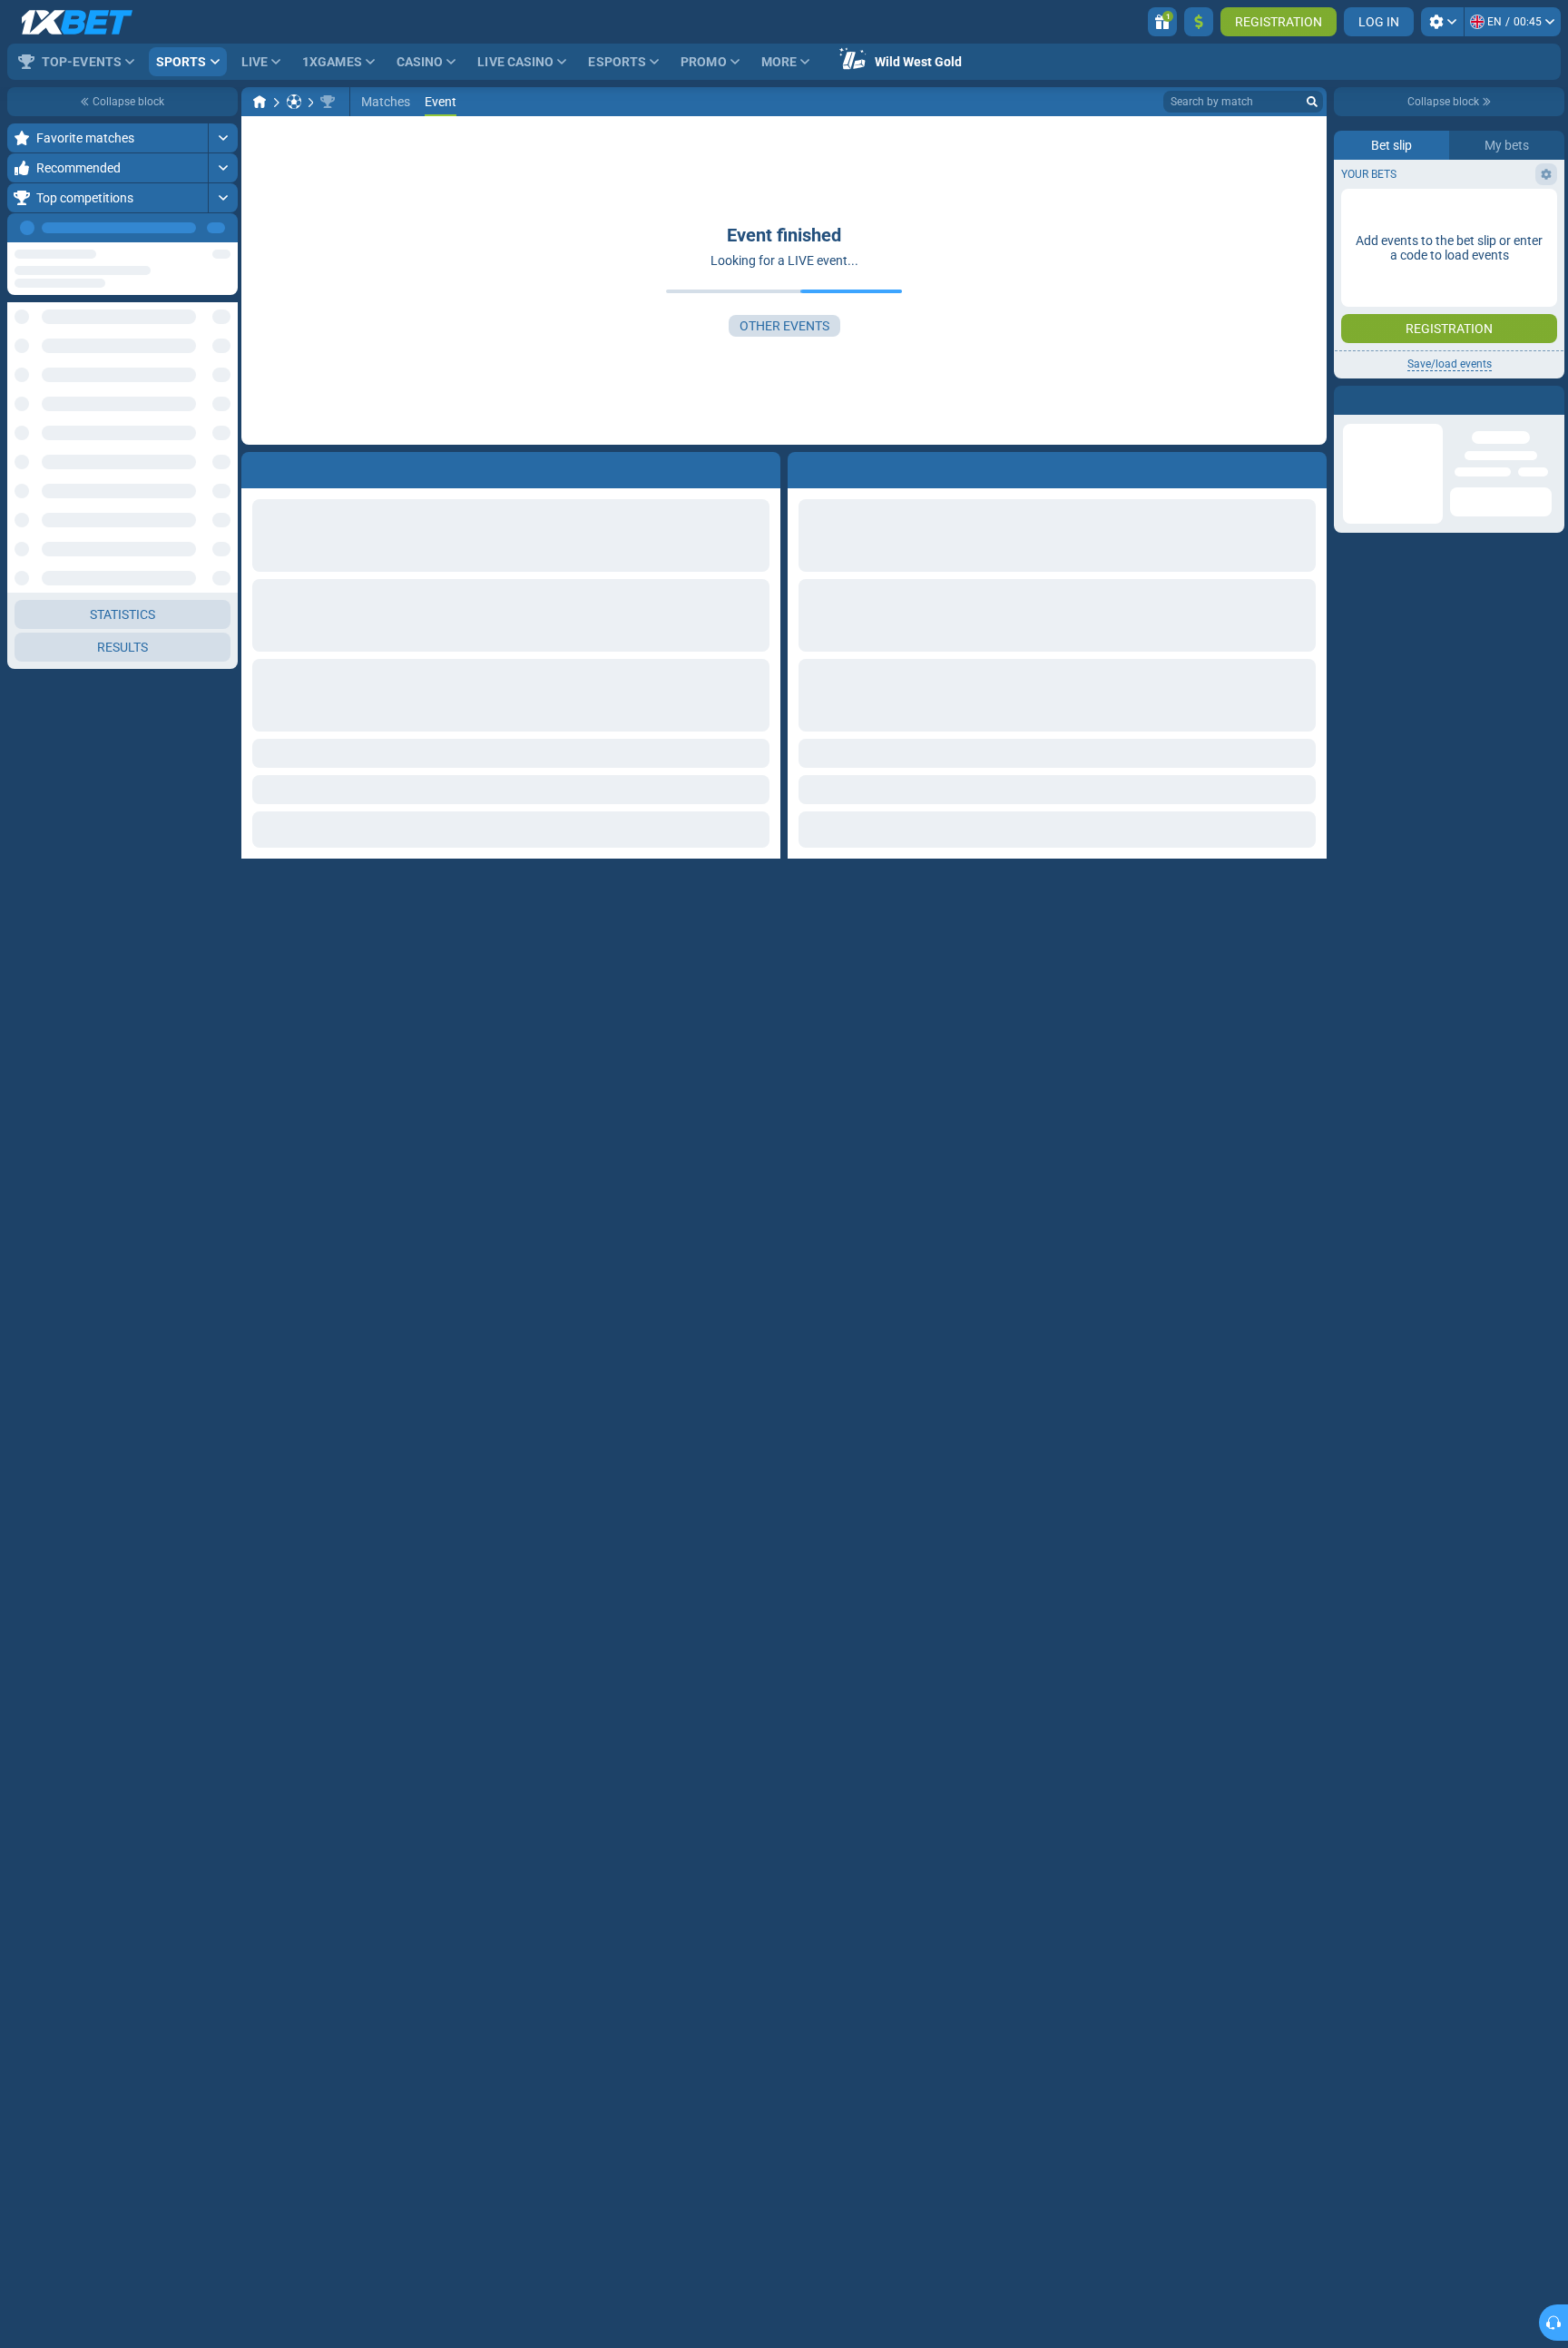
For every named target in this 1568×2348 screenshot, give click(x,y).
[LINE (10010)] (260, 102)
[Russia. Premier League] (328, 102)
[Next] (223, 228)
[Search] (1312, 102)
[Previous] (182, 228)
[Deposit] (1199, 22)
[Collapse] (223, 390)
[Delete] (1308, 467)
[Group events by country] (223, 332)
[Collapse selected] (201, 332)
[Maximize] (223, 138)
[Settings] (1442, 22)
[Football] (294, 102)
